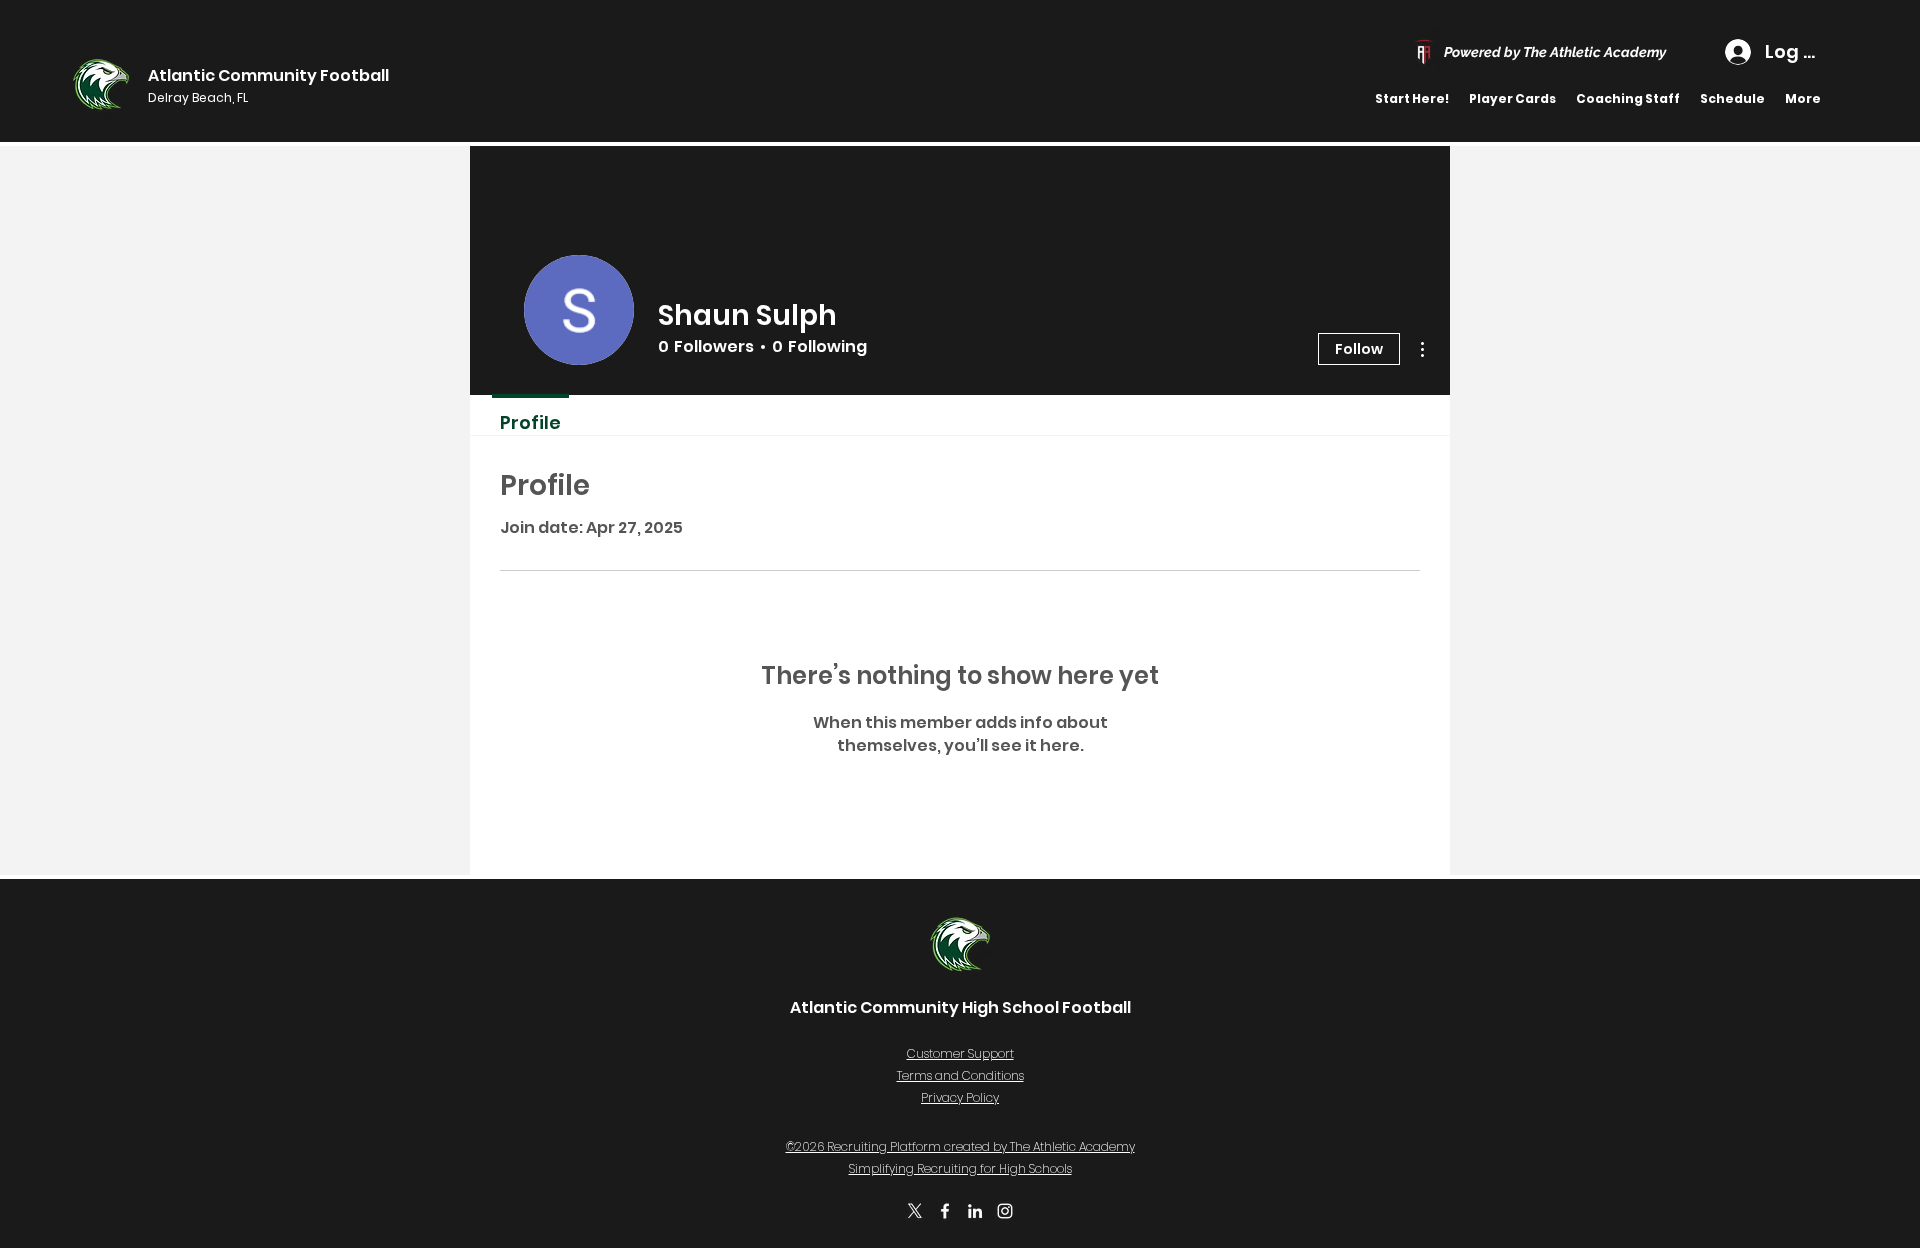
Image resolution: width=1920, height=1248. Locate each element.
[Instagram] (1005, 1211)
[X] (915, 1211)
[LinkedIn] (975, 1211)
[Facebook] (945, 1211)
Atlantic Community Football (268, 75)
